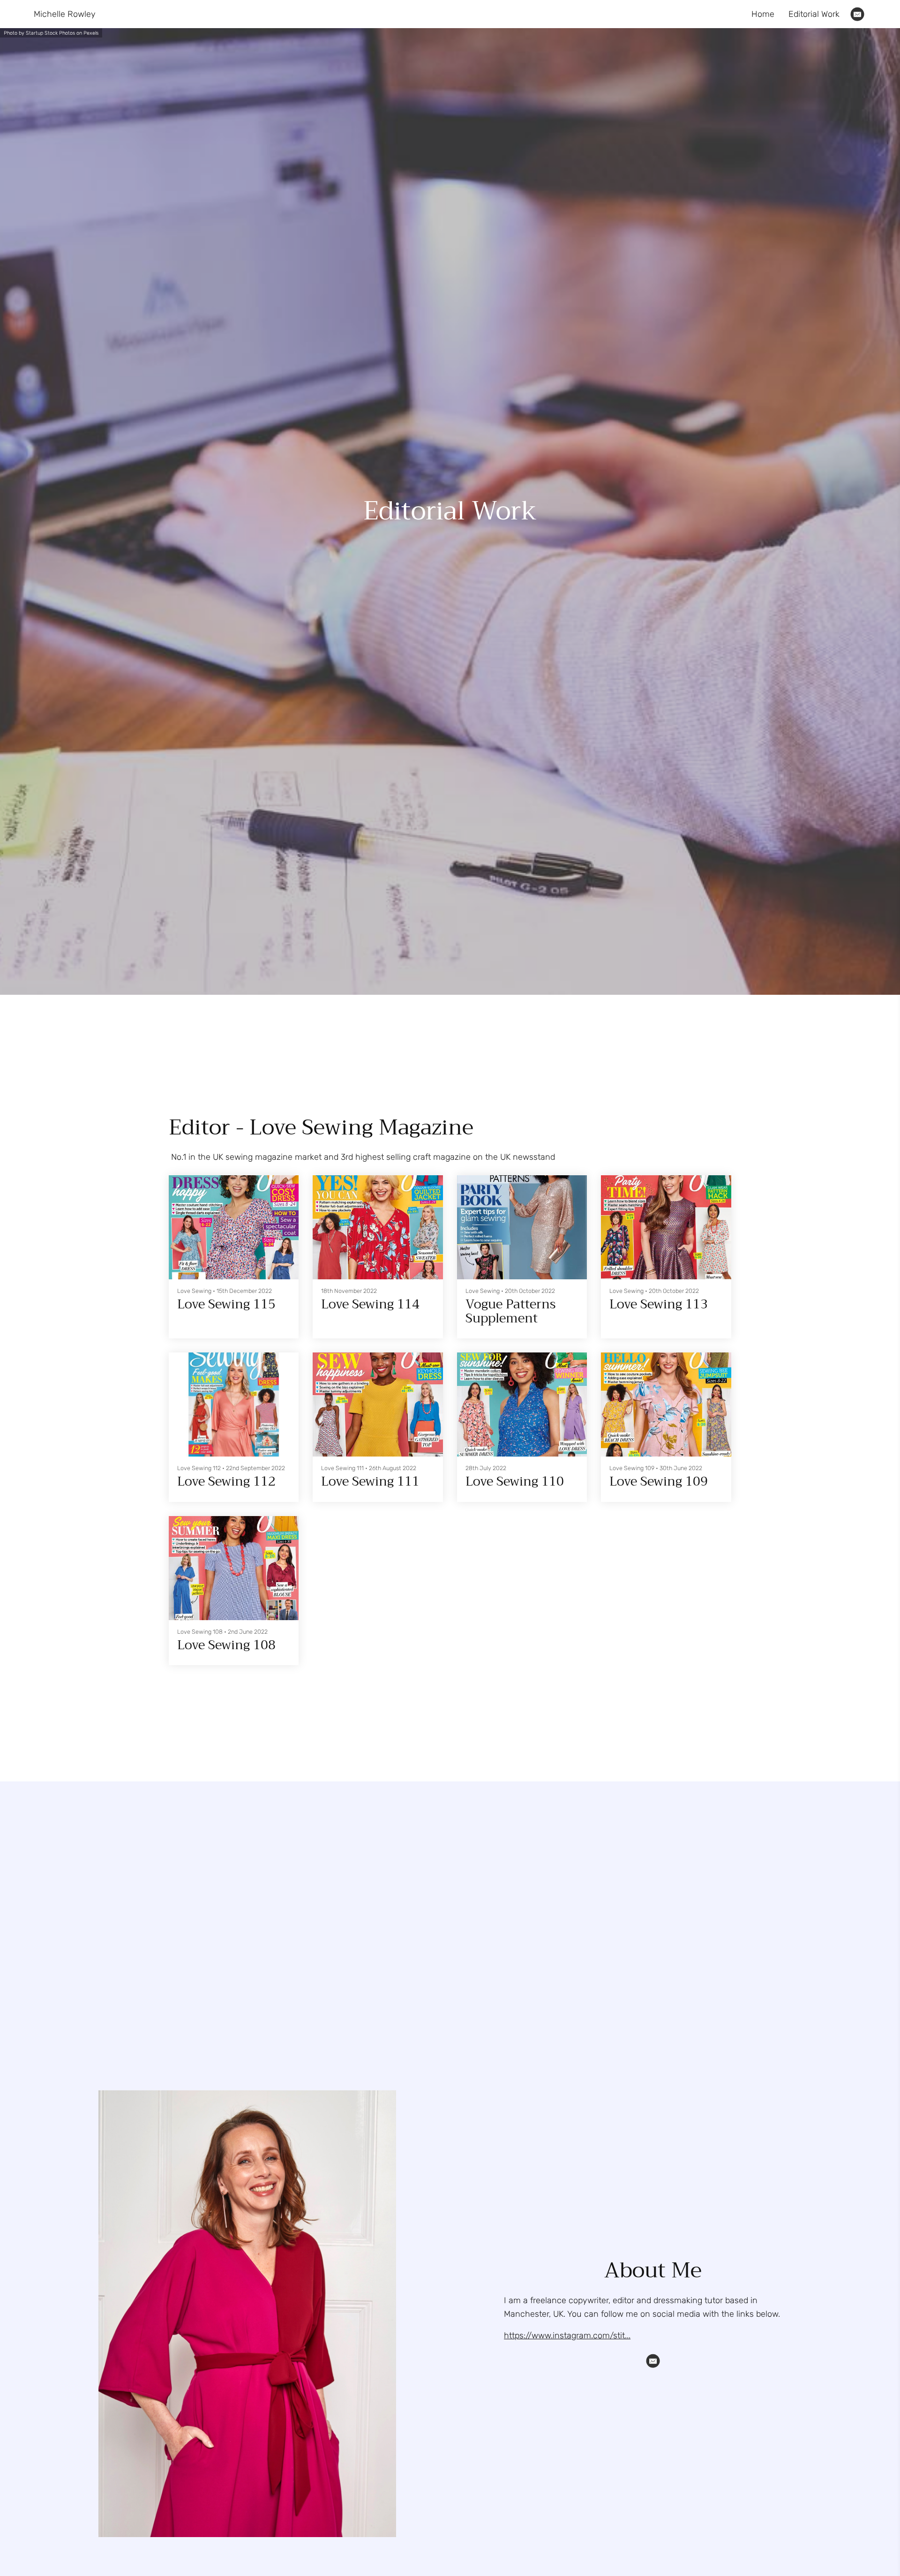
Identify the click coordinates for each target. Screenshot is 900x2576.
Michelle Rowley (65, 14)
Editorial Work (814, 14)
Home (763, 14)
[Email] (857, 14)
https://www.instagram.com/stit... (567, 2336)
